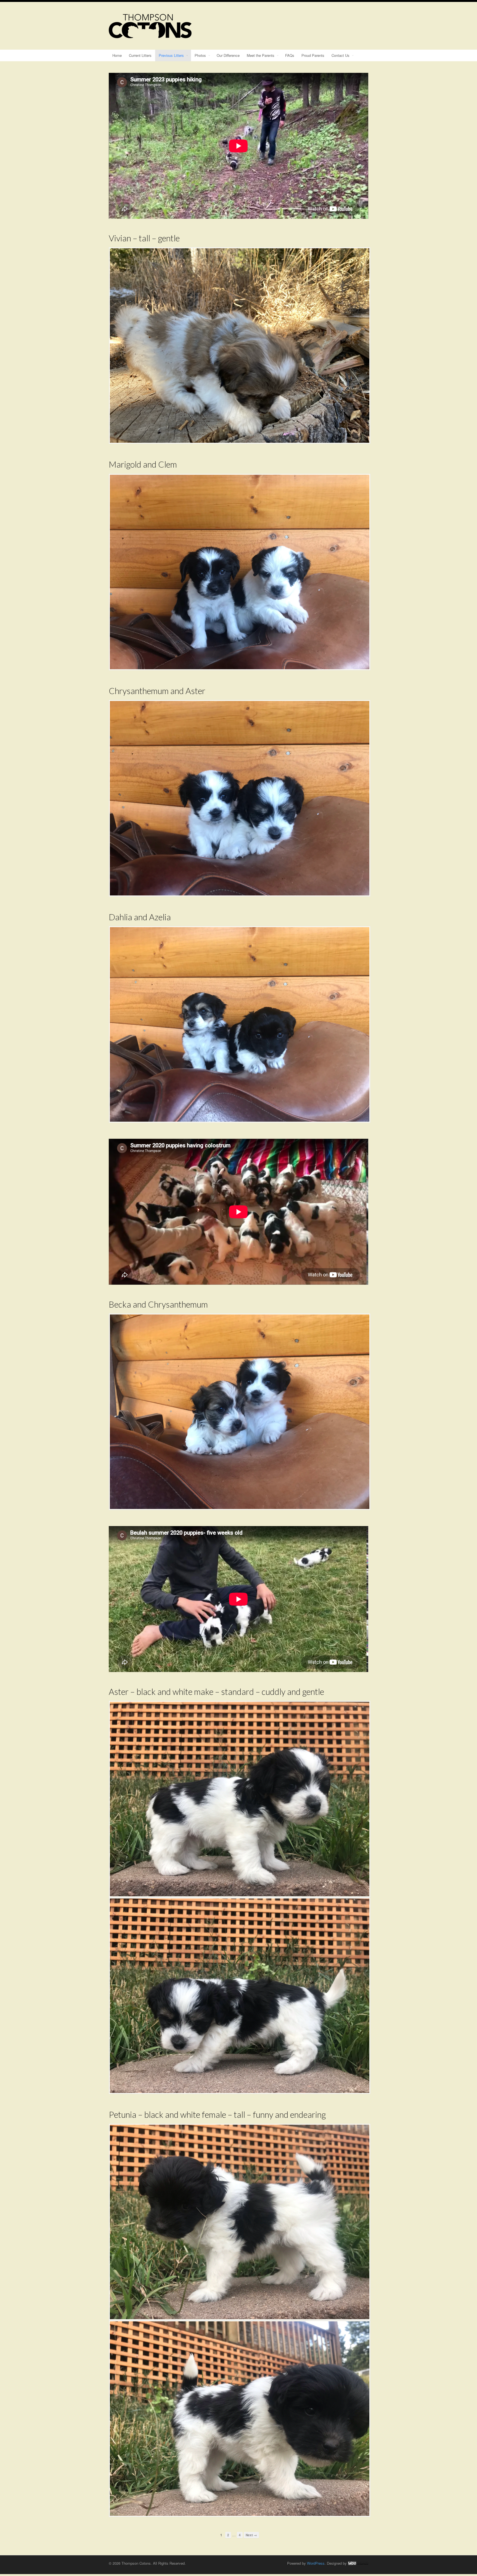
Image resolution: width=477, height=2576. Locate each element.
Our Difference (228, 55)
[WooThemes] (358, 2563)
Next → (251, 2535)
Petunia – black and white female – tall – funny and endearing (217, 2115)
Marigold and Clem (143, 464)
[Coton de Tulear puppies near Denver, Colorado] (150, 36)
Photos (200, 55)
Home (117, 55)
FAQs (290, 55)
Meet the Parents (261, 55)
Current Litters (140, 55)
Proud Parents (313, 55)
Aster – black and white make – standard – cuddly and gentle (216, 1692)
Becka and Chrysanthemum (158, 1304)
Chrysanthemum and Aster (157, 691)
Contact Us (340, 55)
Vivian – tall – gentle (144, 238)
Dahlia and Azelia (140, 917)
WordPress (316, 2563)
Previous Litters (171, 55)
